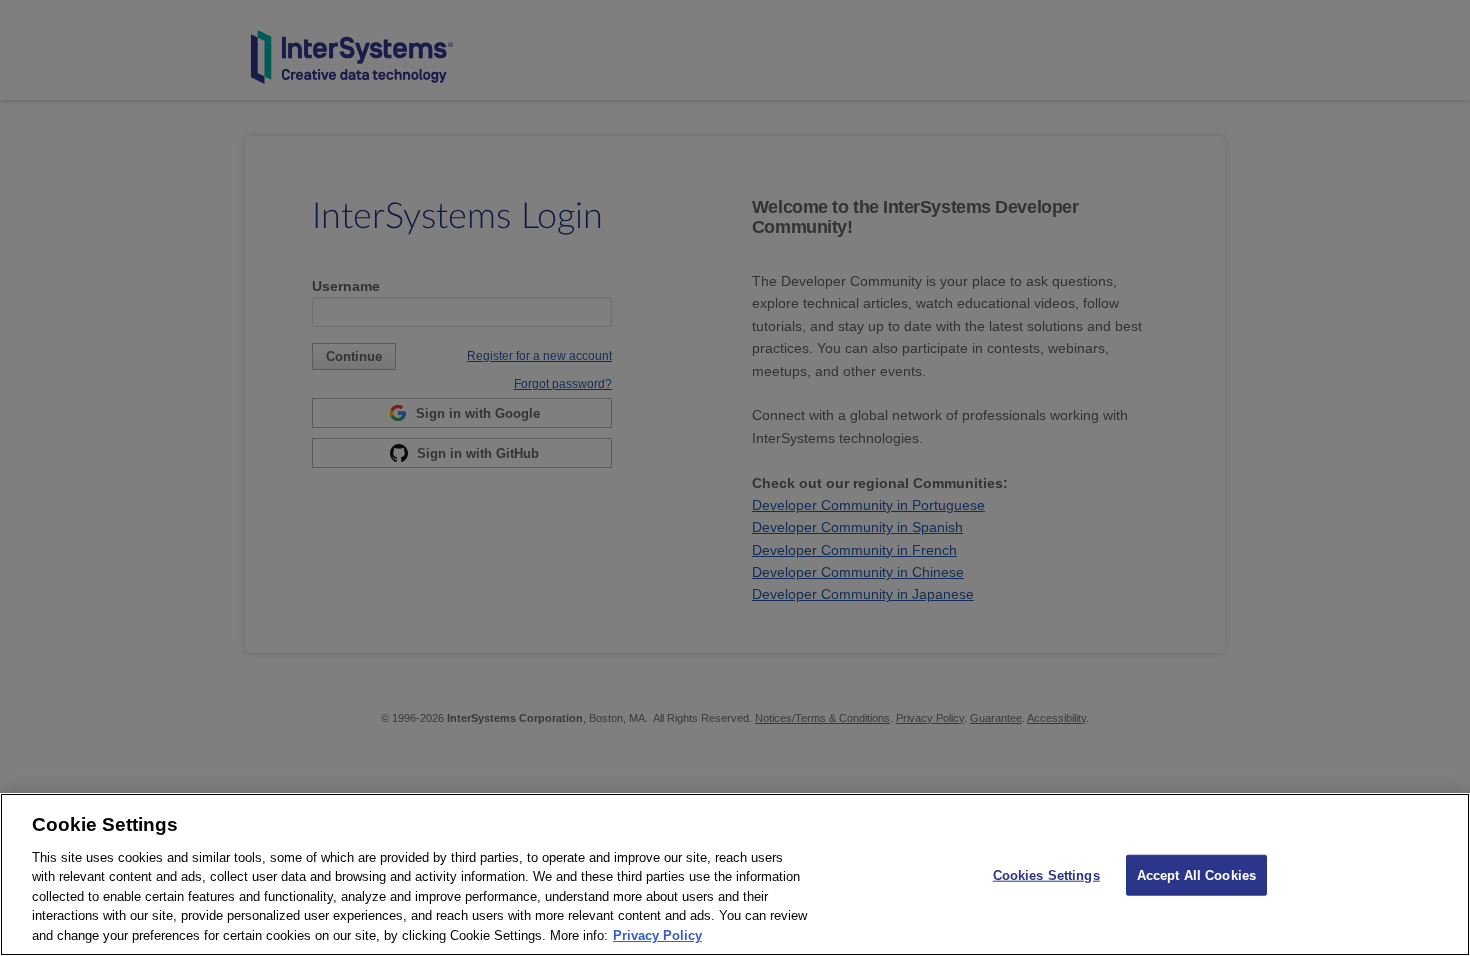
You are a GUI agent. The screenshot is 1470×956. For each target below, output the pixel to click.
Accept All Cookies (1196, 874)
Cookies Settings (1046, 874)
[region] (735, 874)
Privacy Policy (657, 935)
